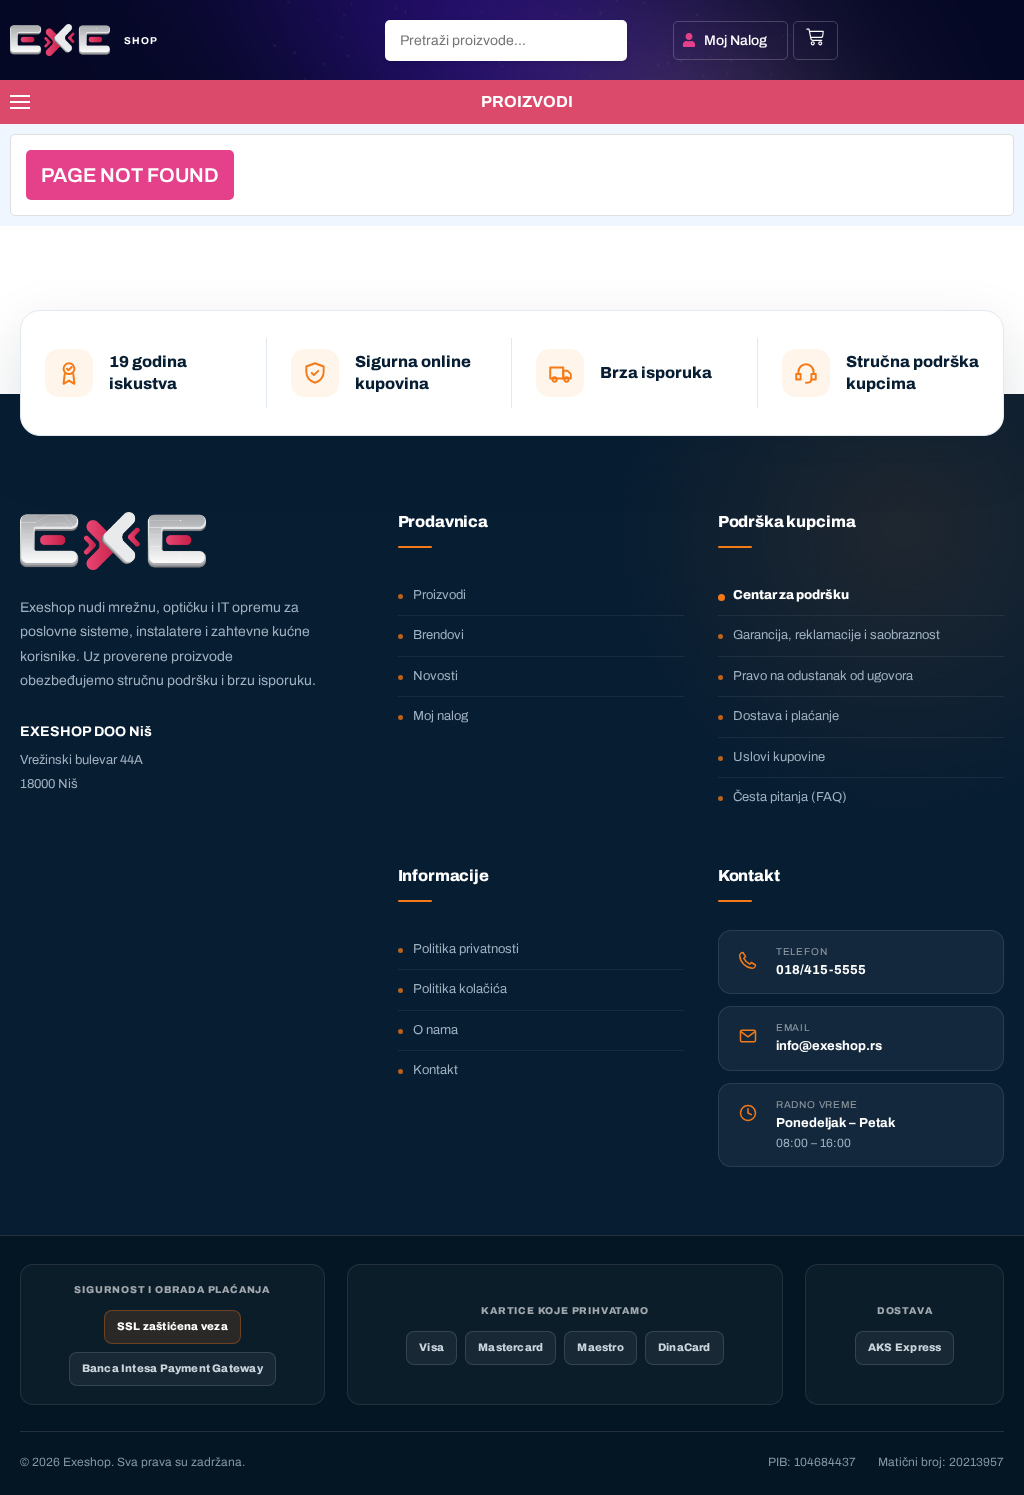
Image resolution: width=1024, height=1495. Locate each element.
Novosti (435, 676)
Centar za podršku (791, 595)
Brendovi (438, 635)
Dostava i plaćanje (786, 716)
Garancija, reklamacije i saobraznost (836, 635)
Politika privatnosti (466, 949)
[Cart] (815, 37)
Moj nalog (440, 716)
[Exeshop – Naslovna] (113, 541)
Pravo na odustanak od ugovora (823, 676)
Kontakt (435, 1070)
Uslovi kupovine (779, 757)
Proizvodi (439, 595)
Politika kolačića (460, 989)
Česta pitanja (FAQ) (790, 797)
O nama (435, 1030)
